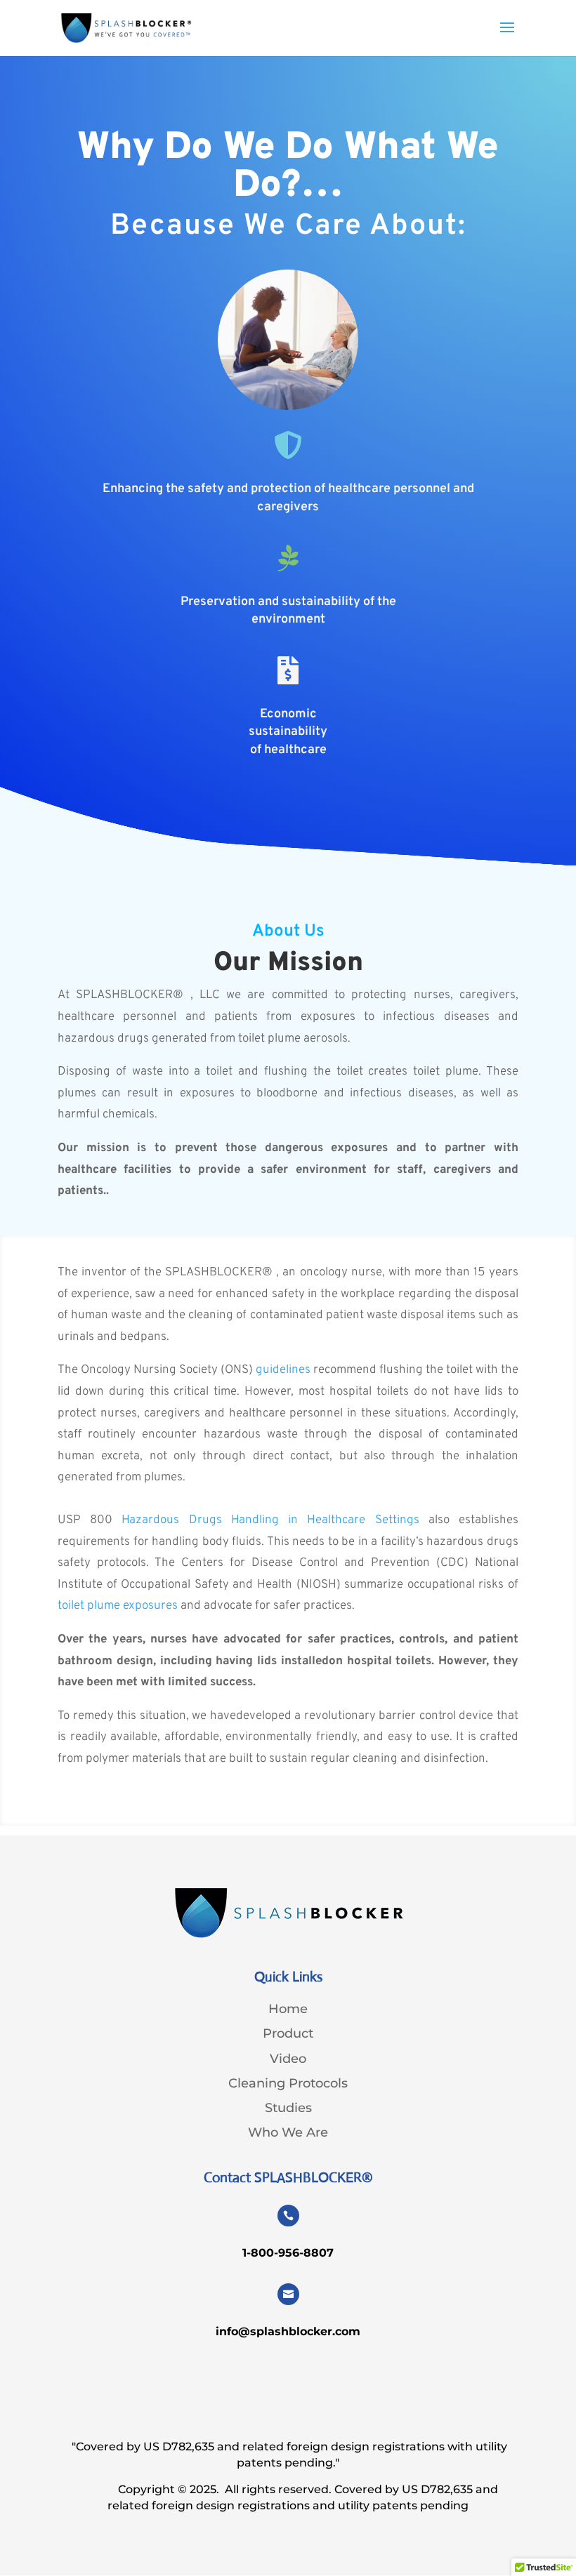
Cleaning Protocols (288, 2083)
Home (288, 2009)
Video (288, 2058)
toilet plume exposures (118, 1606)
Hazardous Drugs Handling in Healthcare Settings (270, 1520)
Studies (288, 2107)
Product (288, 2033)
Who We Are (288, 2132)
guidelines (283, 1370)
